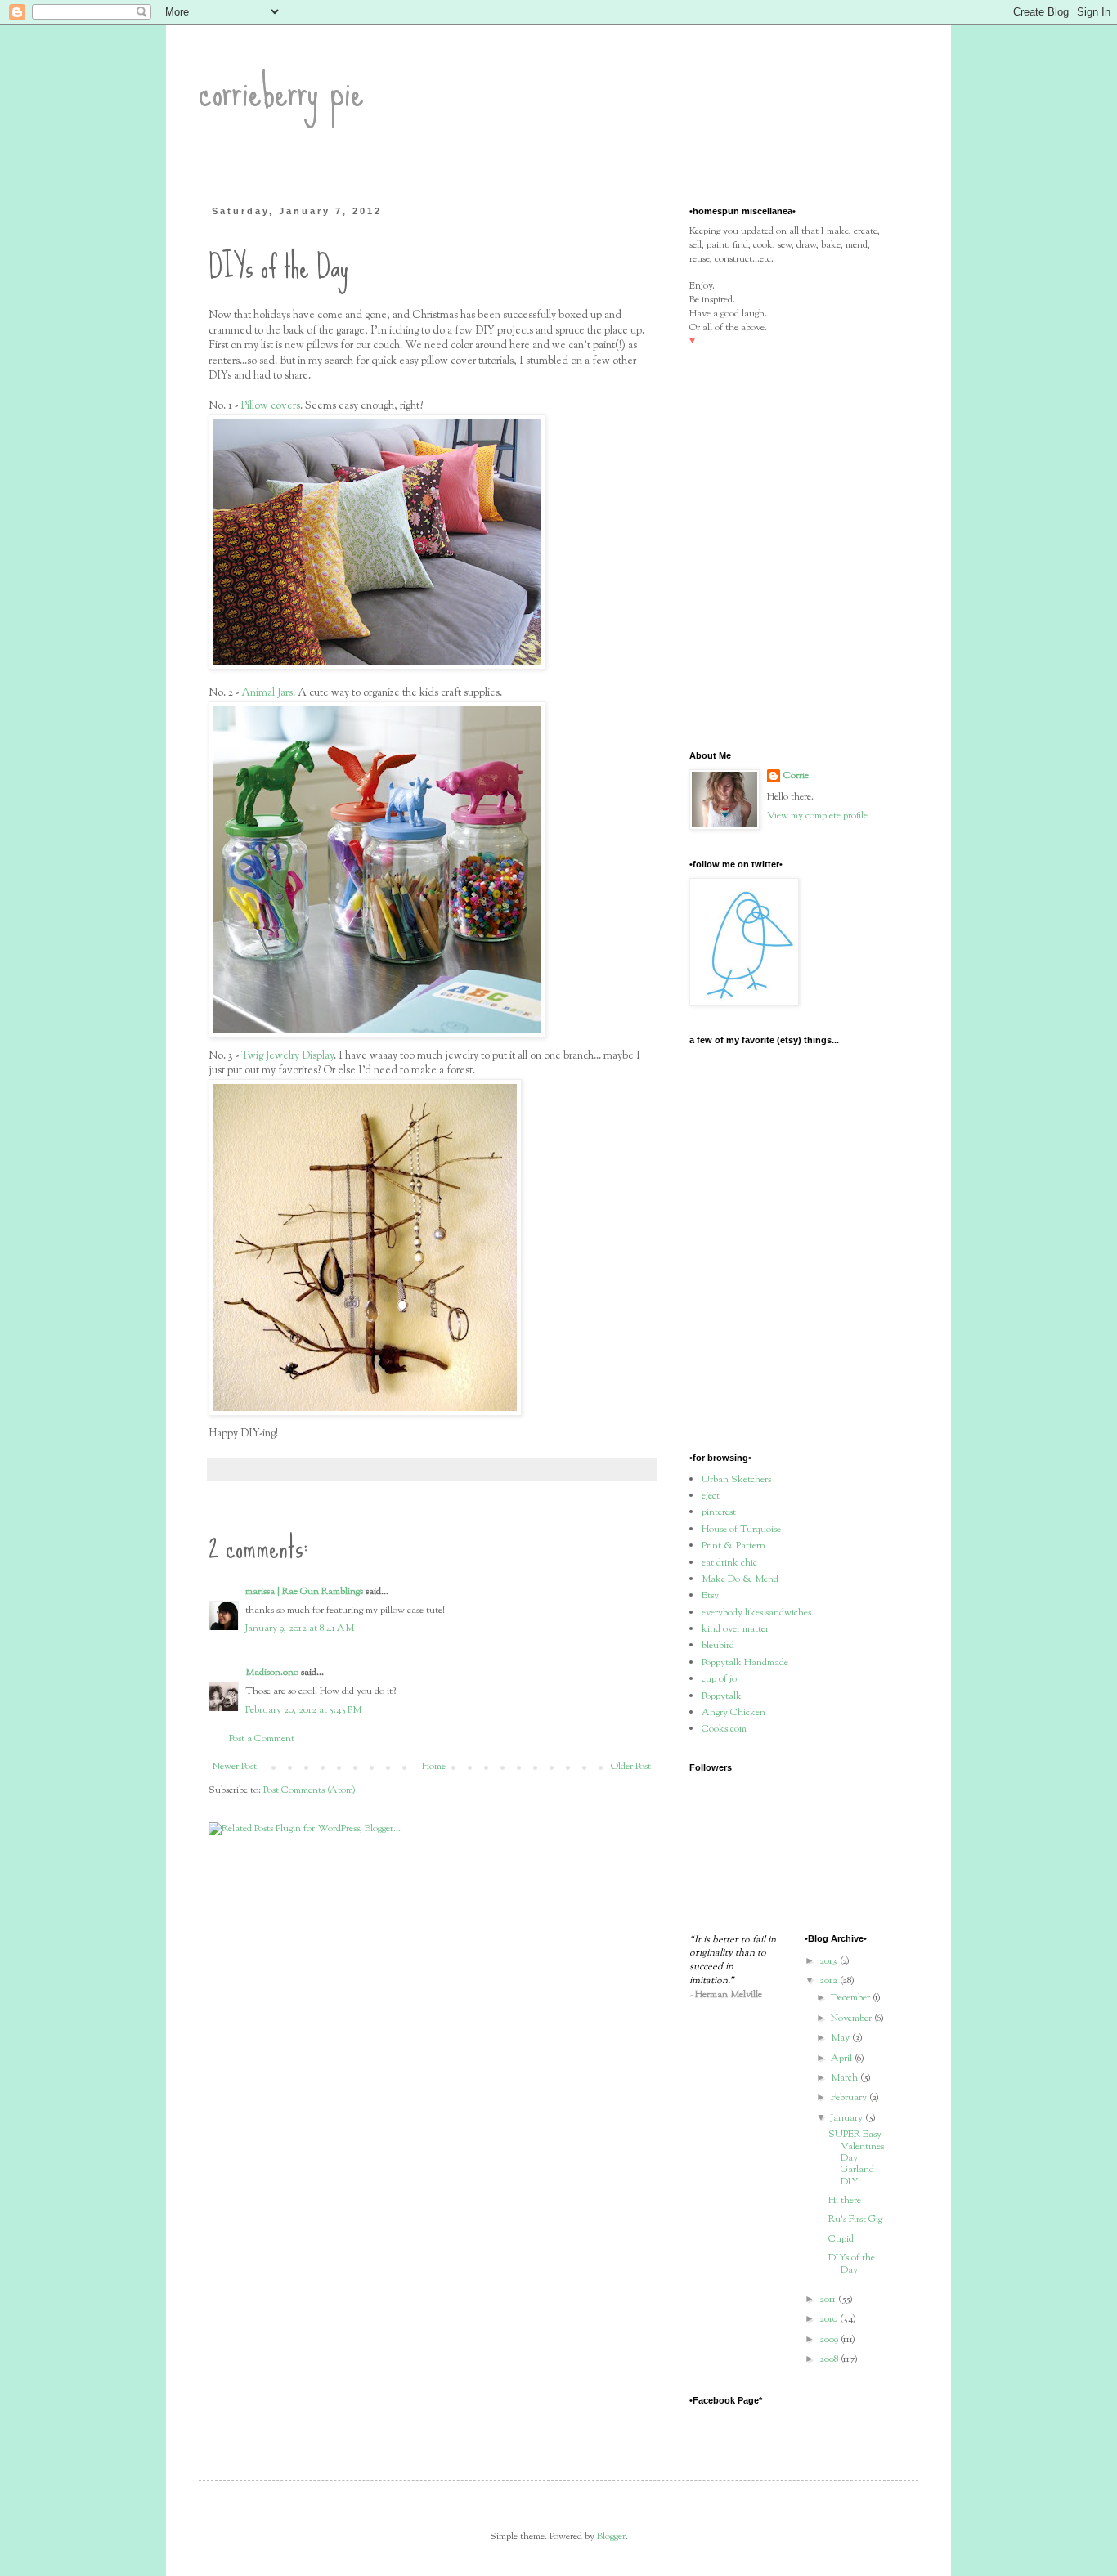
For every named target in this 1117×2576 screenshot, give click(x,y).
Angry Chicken (733, 1713)
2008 (830, 2359)
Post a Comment (262, 1739)
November (852, 2018)
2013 (830, 1961)
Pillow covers (270, 406)
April (843, 2059)
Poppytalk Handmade (745, 1663)
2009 (830, 2340)
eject (711, 1496)
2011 (829, 2300)
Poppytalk (722, 1696)
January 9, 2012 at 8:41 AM (300, 1628)
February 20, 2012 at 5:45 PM (303, 1710)
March (846, 2078)
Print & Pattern (733, 1546)
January (848, 2118)
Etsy (710, 1596)
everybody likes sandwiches (756, 1613)
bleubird (718, 1646)
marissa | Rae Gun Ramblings (304, 1592)
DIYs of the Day (852, 2264)
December (852, 1998)
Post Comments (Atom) (310, 1790)
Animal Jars (267, 693)
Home (434, 1767)
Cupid (841, 2239)
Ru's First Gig (855, 2220)
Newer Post (235, 1767)
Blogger (611, 2537)
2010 (830, 2319)
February (850, 2098)
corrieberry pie (281, 91)
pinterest (719, 1512)
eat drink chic (729, 1563)
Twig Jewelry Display (287, 1056)
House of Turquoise (741, 1530)
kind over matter (735, 1629)
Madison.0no (272, 1673)
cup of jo (719, 1679)
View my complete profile (817, 816)
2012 (830, 1981)
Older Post (631, 1767)
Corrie (796, 776)
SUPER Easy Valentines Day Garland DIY (856, 2158)
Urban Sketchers (736, 1480)
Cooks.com (724, 1729)
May (841, 2038)
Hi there (845, 2201)
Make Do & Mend (740, 1579)
